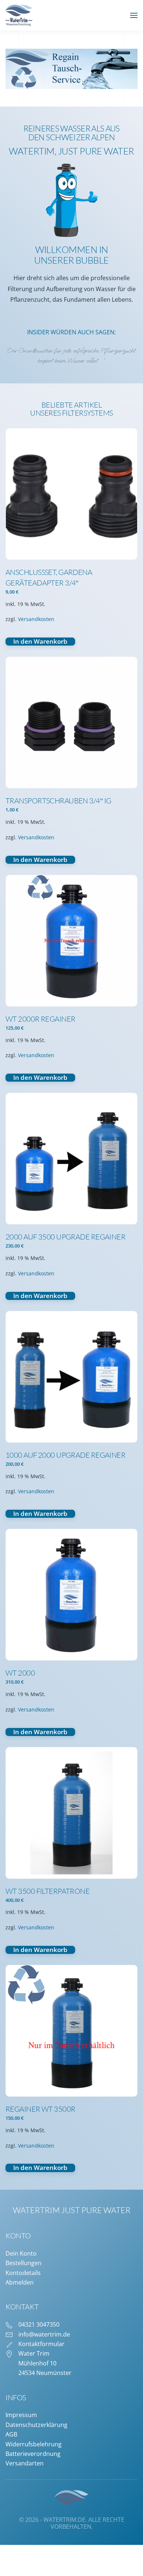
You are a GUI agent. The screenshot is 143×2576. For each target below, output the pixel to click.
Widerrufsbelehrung (34, 2444)
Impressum (21, 2415)
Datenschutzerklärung (36, 2425)
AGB (11, 2434)
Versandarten (25, 2463)
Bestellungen (23, 2263)
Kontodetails (23, 2273)
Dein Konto (21, 2253)
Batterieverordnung (33, 2454)
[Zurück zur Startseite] (19, 15)
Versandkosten (36, 619)
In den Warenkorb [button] (40, 642)
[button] (134, 15)
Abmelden (20, 2282)
